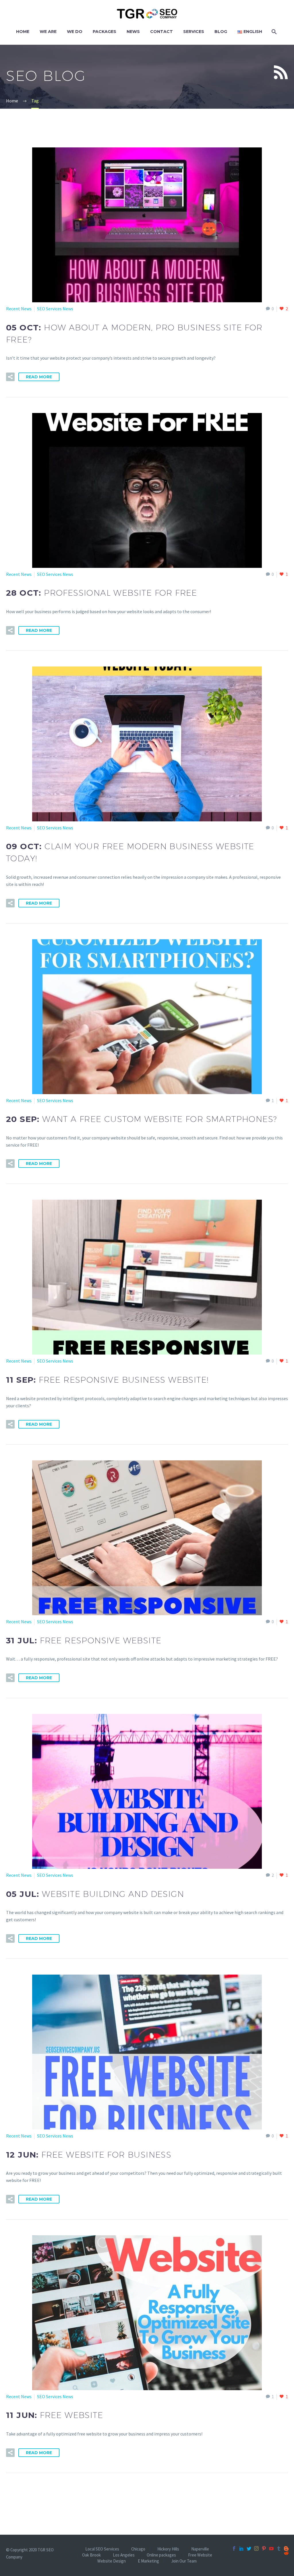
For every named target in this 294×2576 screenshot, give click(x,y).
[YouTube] (271, 2548)
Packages (105, 32)
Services (194, 32)
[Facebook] (234, 2548)
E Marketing (148, 2561)
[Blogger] (286, 2548)
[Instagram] (256, 2548)
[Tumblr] (279, 2548)
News (133, 32)
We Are (48, 32)
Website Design (112, 2561)
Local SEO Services (102, 2549)
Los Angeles (124, 2555)
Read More (39, 377)
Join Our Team (184, 2561)
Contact (161, 32)
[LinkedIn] (241, 2548)
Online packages (161, 2555)
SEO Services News (55, 309)
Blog (221, 32)
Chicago (138, 2549)
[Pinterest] (264, 2548)
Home (23, 32)
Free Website (200, 2555)
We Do (75, 32)
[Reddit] (286, 2553)
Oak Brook (91, 2555)
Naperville (200, 2549)
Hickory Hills (168, 2549)
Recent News (19, 309)
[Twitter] (249, 2548)
